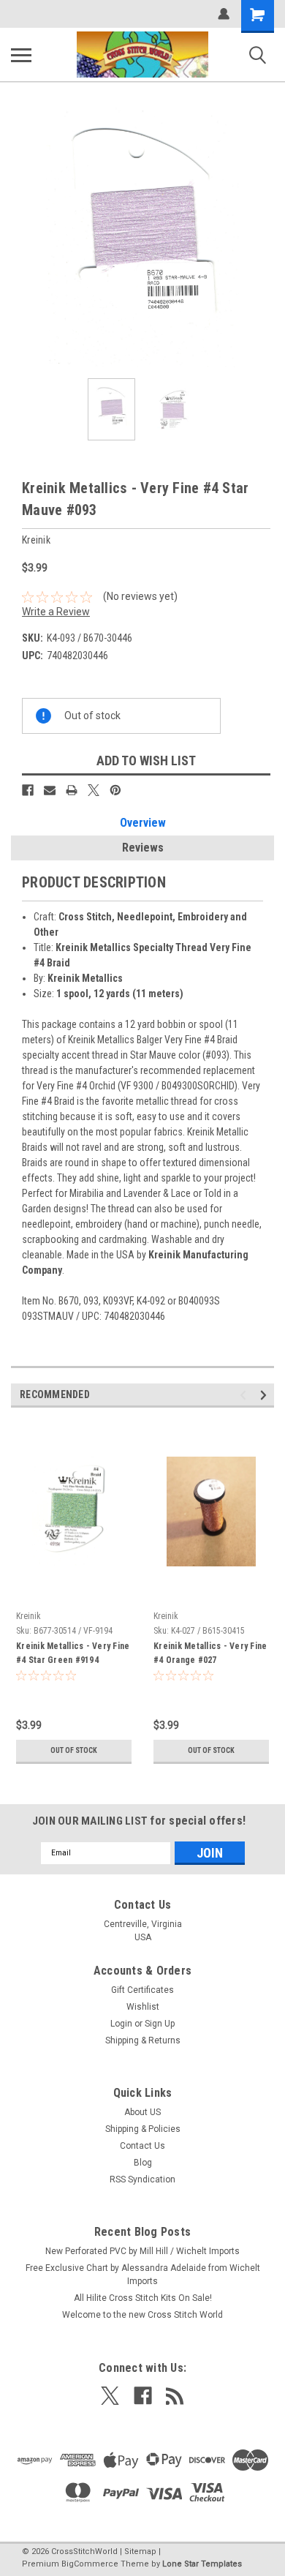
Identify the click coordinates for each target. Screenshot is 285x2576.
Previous (22, 236)
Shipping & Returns (143, 2040)
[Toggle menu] (21, 55)
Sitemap (140, 2551)
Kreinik (28, 1616)
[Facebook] (28, 790)
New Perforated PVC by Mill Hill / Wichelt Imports (142, 2251)
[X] (94, 790)
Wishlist (143, 2007)
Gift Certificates (142, 1990)
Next (263, 236)
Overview (143, 823)
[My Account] (224, 14)
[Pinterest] (115, 790)
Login (121, 2024)
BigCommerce (90, 2564)
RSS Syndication (142, 2179)
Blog (143, 2163)
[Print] (72, 790)
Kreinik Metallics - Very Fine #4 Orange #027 (210, 1653)
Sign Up (160, 2024)
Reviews (143, 848)
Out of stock (74, 1750)
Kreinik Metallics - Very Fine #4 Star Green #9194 (73, 1653)
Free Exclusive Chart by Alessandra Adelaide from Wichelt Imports (143, 2275)
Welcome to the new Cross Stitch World (142, 2315)
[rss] (175, 2396)
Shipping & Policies (143, 2129)
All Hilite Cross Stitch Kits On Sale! (143, 2298)
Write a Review (56, 612)
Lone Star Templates (202, 2564)
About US (142, 2112)
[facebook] (143, 2396)
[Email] (50, 790)
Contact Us (142, 2146)
